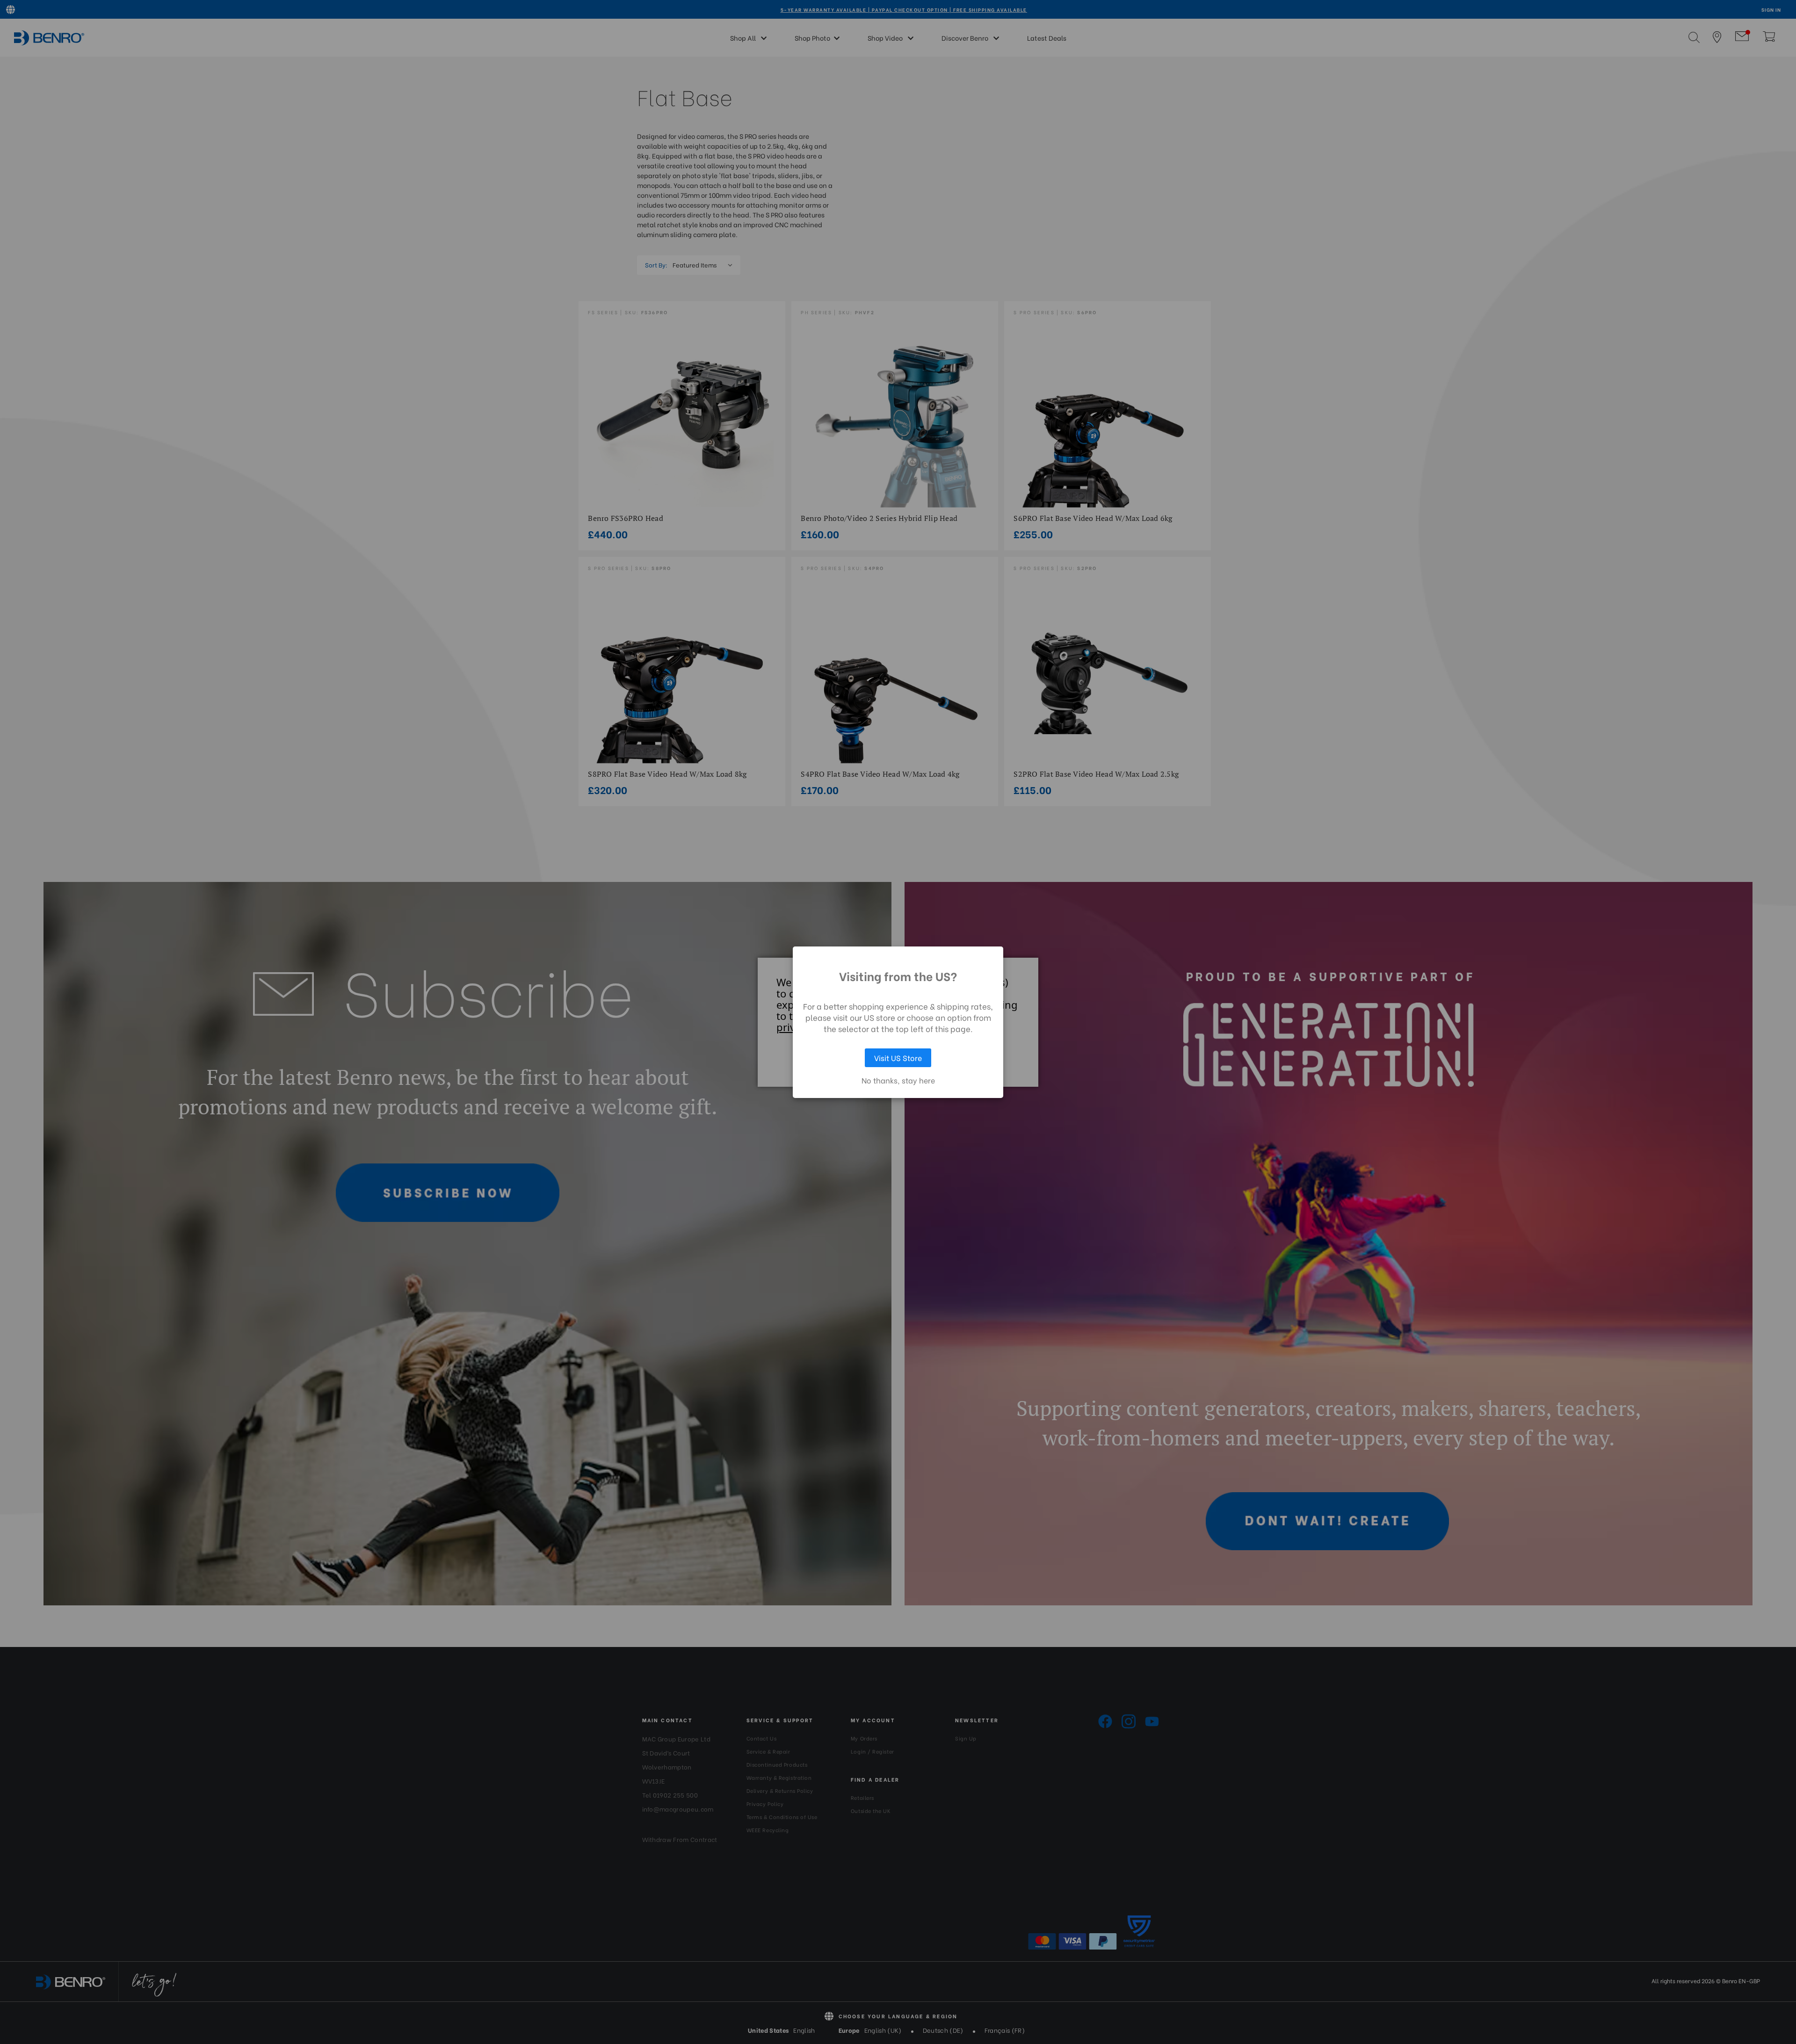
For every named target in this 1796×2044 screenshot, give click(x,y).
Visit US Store (898, 1058)
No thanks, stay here (898, 1080)
